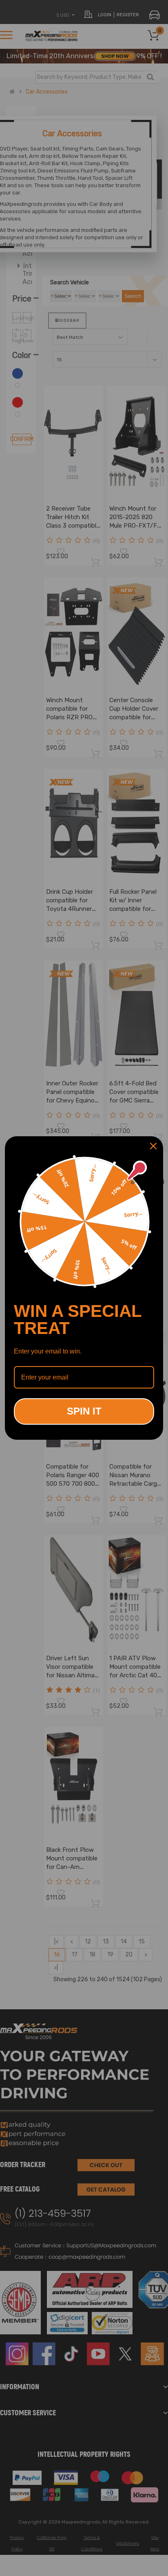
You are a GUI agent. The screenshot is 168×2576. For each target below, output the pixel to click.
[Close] (153, 1146)
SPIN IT (84, 1411)
